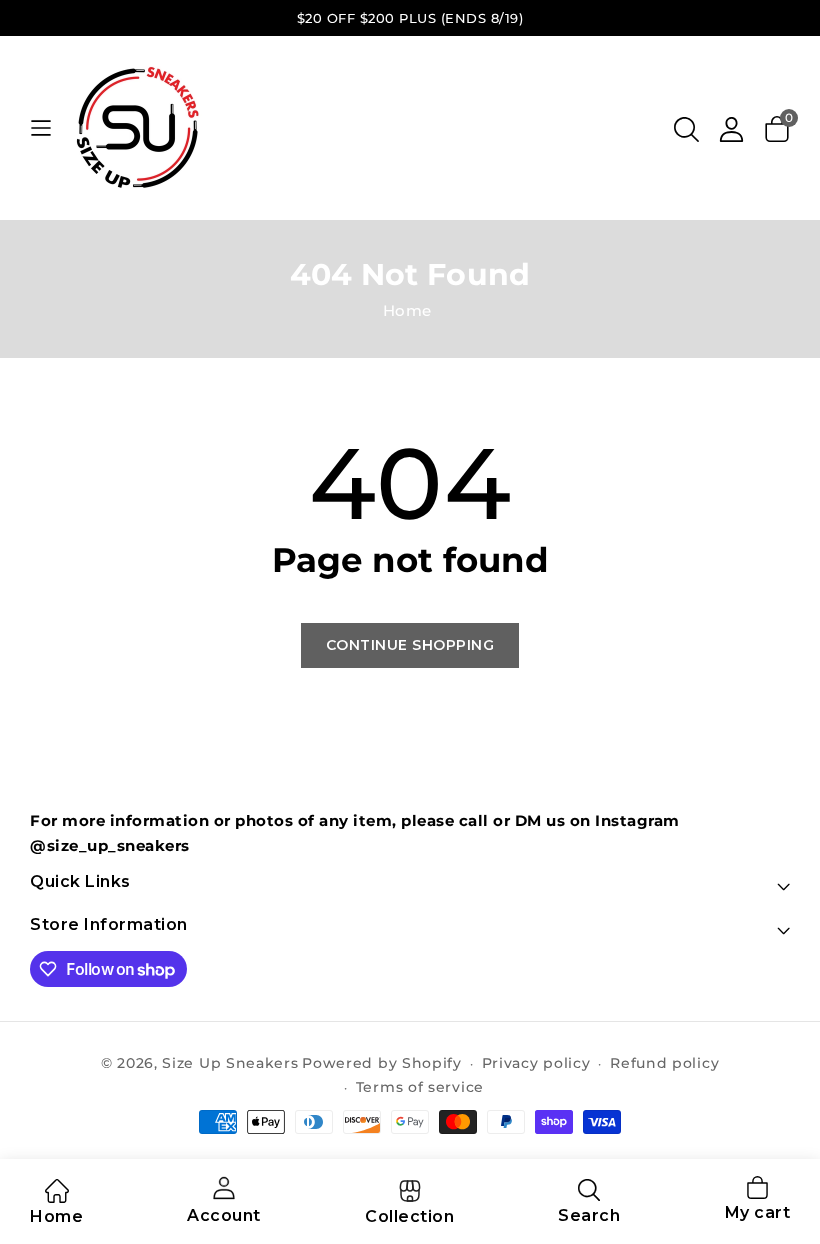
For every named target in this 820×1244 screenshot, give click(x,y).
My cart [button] (758, 1201)
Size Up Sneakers (230, 1063)
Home (407, 310)
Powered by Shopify (382, 1063)
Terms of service (420, 1087)
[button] (686, 129)
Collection (409, 1216)
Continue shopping (410, 645)
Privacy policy (536, 1063)
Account (224, 1215)
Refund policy (664, 1063)
